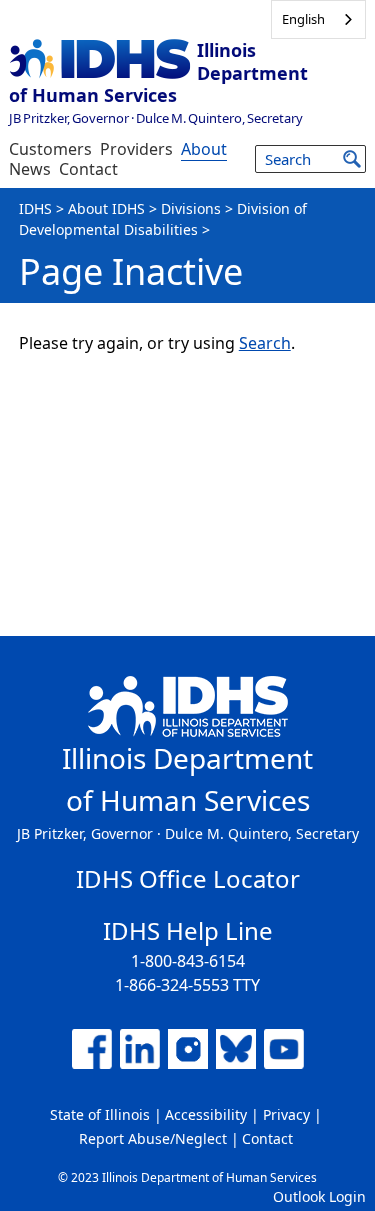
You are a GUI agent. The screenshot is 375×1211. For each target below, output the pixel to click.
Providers (136, 149)
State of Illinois (100, 1114)
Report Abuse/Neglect (153, 1138)
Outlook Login (319, 1196)
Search (265, 343)
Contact (88, 169)
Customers (50, 149)
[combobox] (318, 19)
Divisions (191, 208)
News (30, 169)
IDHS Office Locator (188, 878)
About (204, 149)
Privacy (286, 1114)
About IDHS (106, 208)
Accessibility (206, 1114)
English (303, 19)
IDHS (35, 208)
